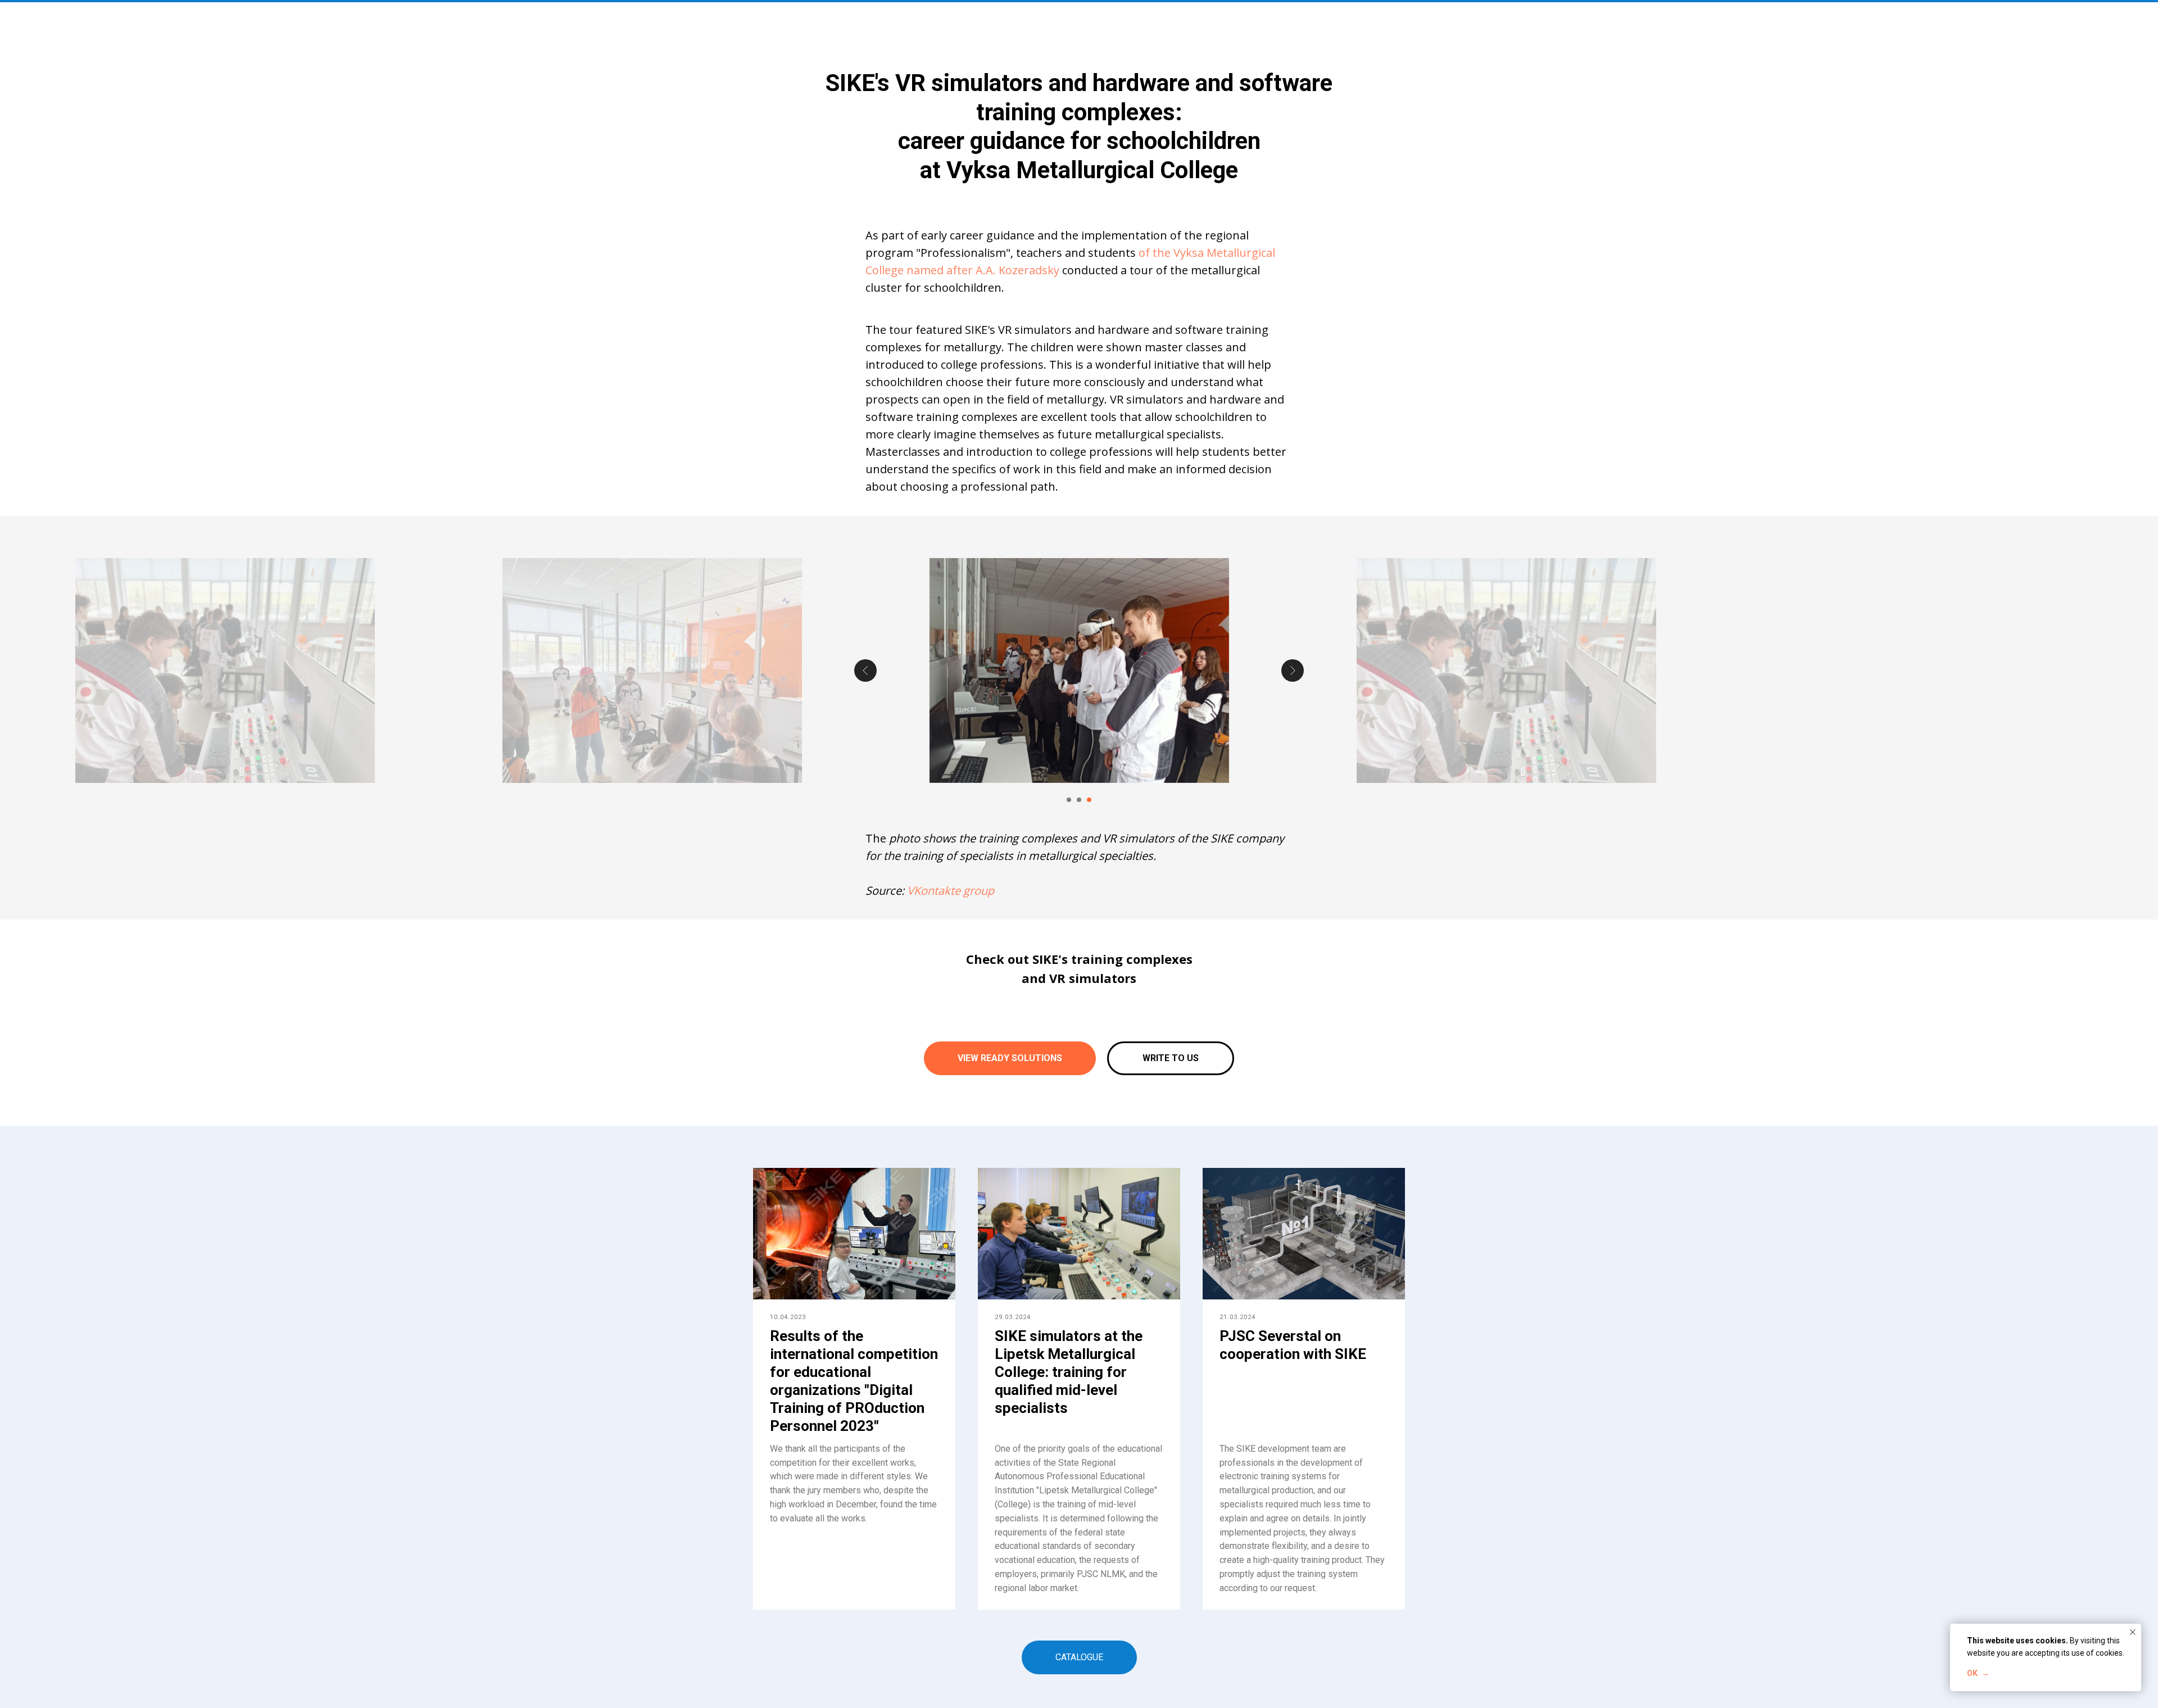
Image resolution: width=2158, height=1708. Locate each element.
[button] (1171, 1058)
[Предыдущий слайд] (865, 670)
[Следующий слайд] (1293, 670)
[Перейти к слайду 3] (1089, 800)
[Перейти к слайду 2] (1079, 800)
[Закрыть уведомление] (2133, 1632)
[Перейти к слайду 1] (1069, 800)
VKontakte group (951, 891)
